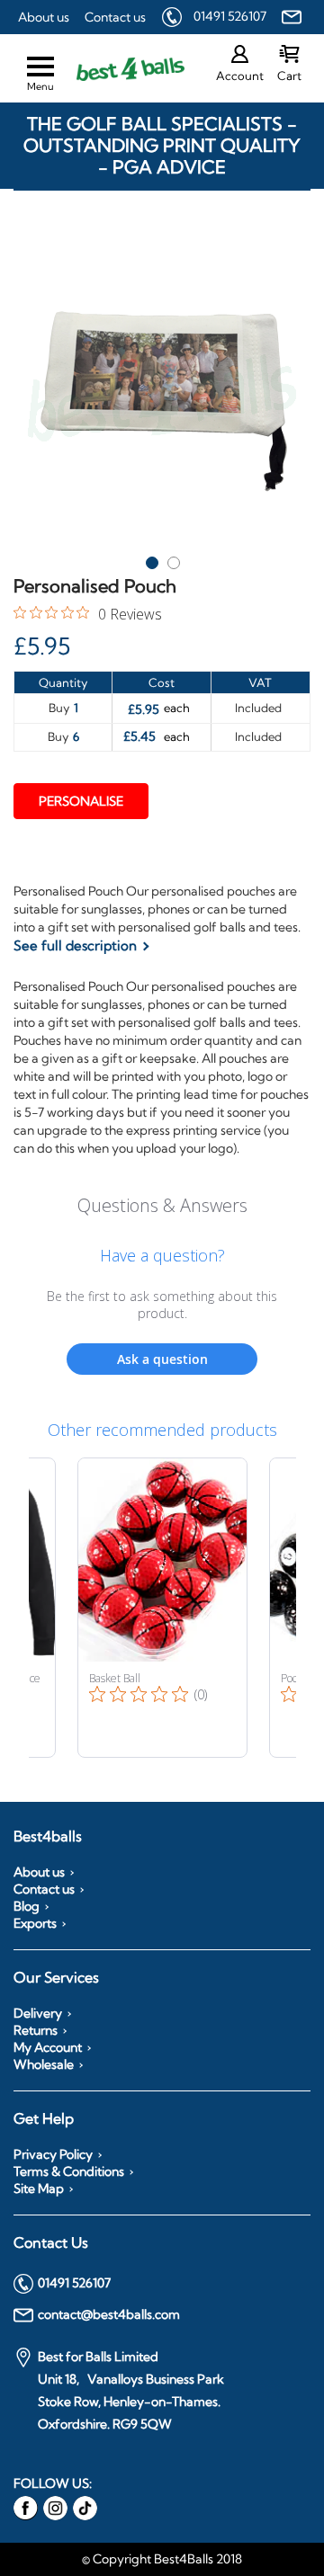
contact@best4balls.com (109, 2314)
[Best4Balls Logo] (114, 69)
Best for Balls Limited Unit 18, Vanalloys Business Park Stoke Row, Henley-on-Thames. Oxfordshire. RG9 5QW (131, 2390)
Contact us (115, 17)
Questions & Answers (162, 1205)
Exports (35, 1923)
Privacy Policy (53, 2154)
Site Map (39, 2188)
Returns (36, 2030)
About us (44, 17)
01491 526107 (230, 16)
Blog (27, 1906)
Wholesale (44, 2064)
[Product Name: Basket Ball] (162, 1608)
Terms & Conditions (69, 2171)
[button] (151, 559)
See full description (75, 945)
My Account (48, 2047)
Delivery (38, 2013)
